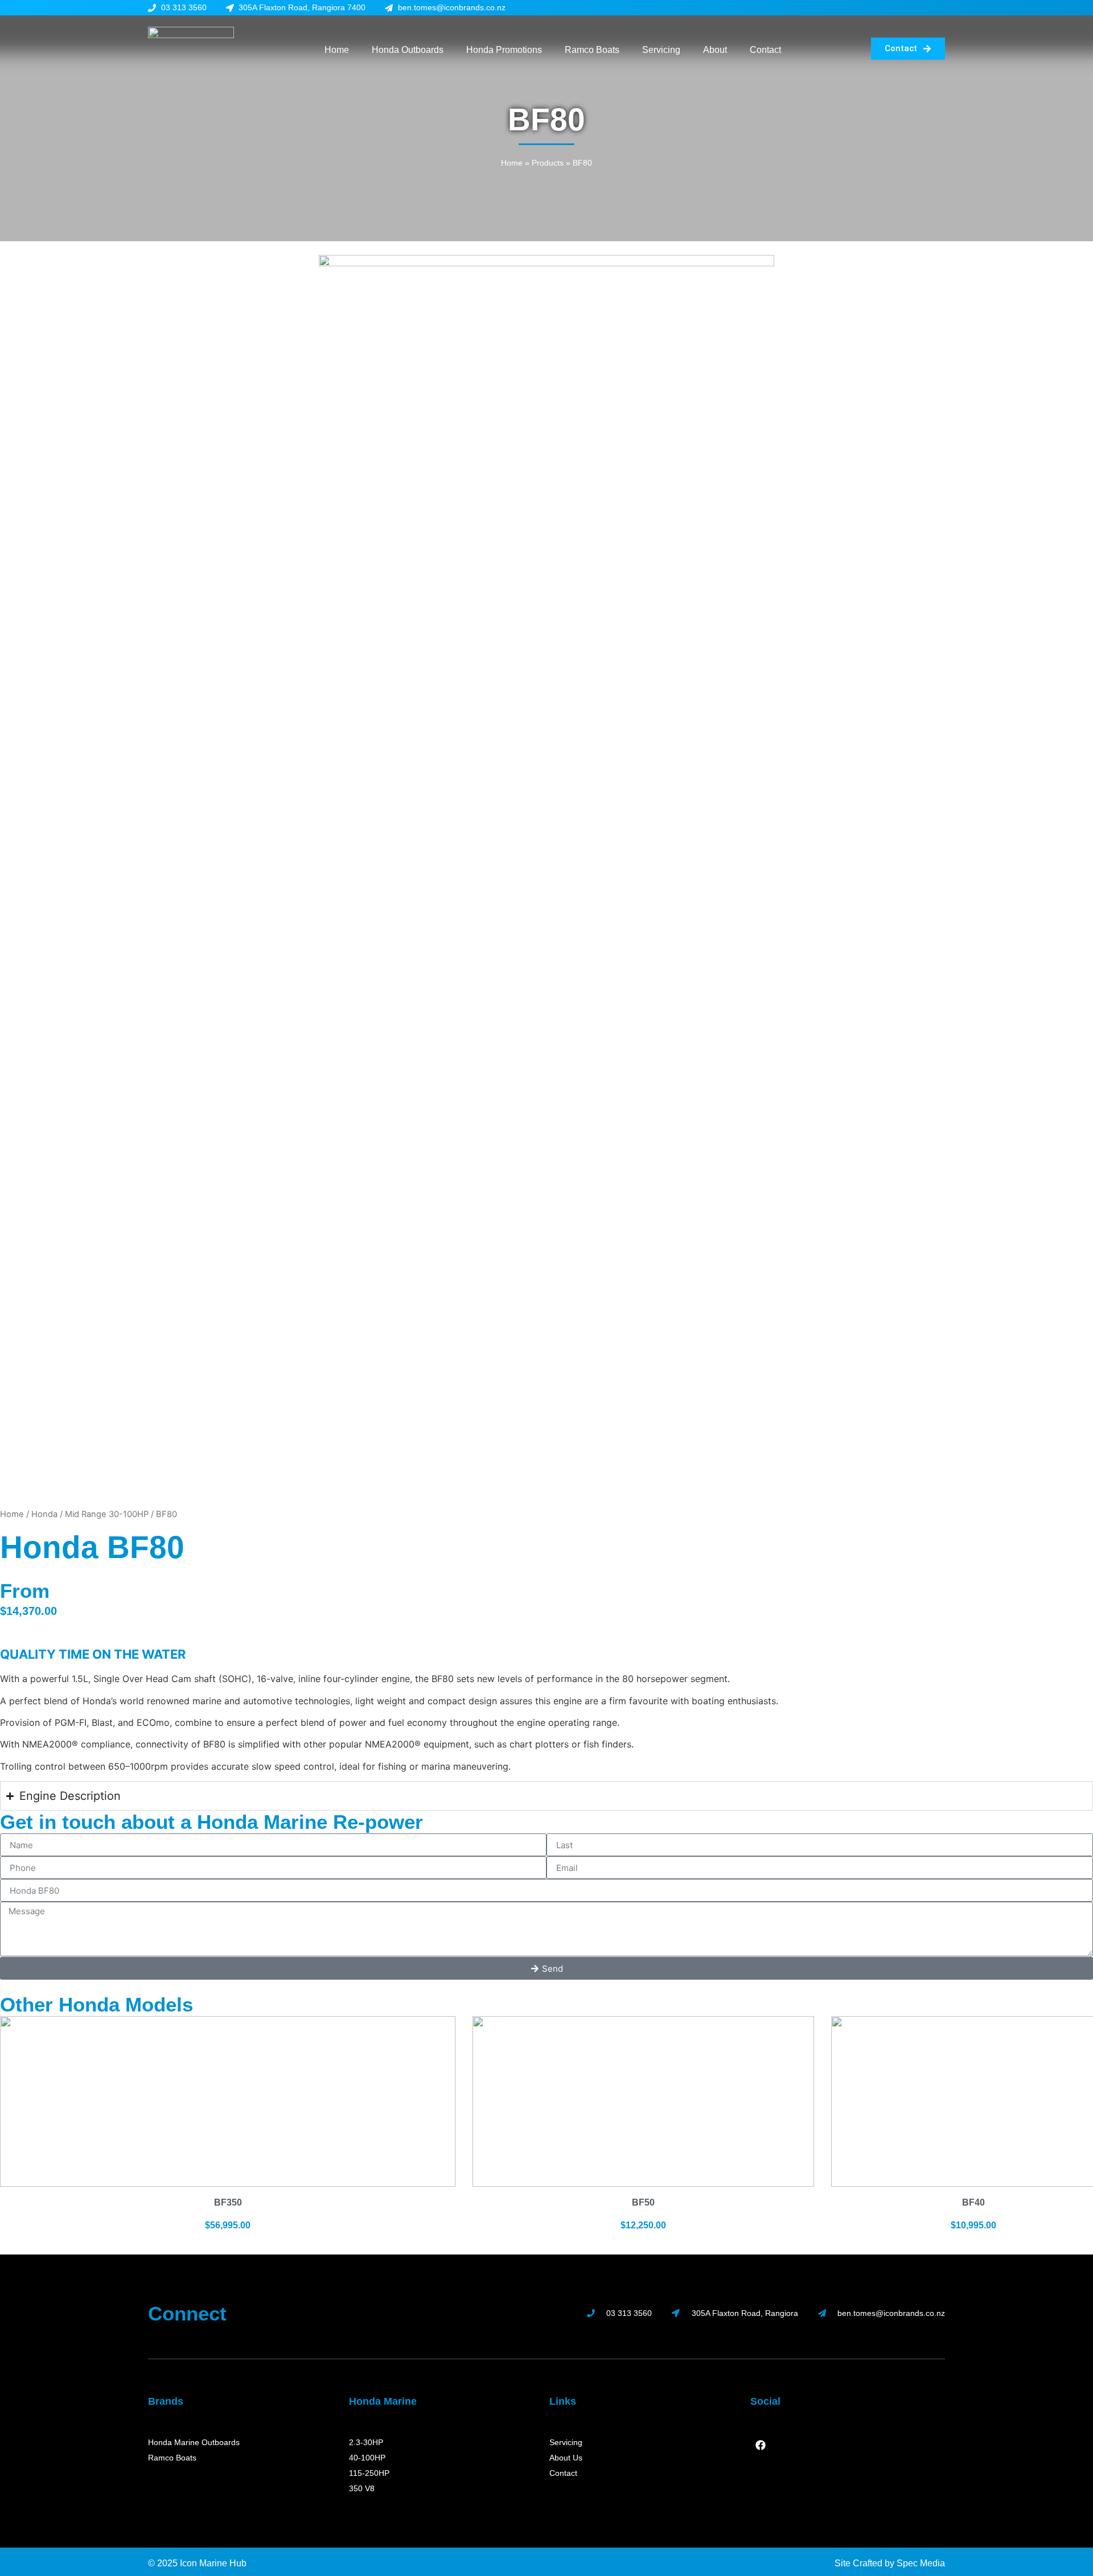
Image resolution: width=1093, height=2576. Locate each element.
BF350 (228, 2202)
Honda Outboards (408, 50)
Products (548, 163)
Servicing (661, 50)
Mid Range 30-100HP (107, 1514)
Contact (765, 50)
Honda (44, 1514)
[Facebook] (761, 2445)
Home (337, 50)
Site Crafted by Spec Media (890, 2563)
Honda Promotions (504, 50)
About (715, 50)
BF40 (973, 2202)
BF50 (643, 2202)
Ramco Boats (592, 50)
